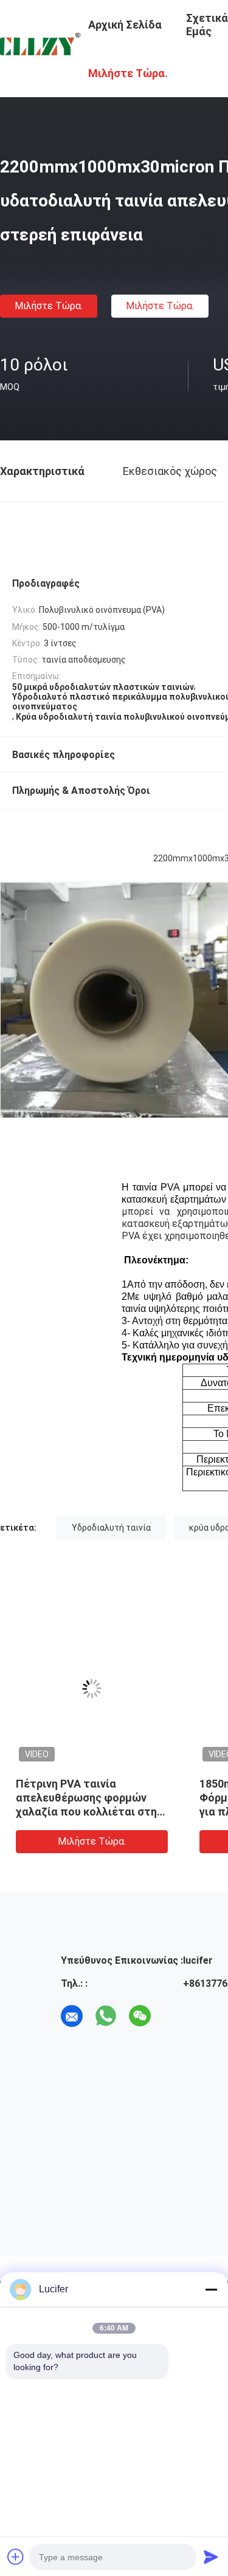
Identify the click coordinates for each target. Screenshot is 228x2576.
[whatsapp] (106, 2016)
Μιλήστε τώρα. (49, 306)
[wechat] (140, 2016)
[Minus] (211, 2289)
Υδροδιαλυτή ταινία (111, 1528)
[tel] (174, 2016)
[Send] (211, 2557)
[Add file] (16, 2557)
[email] (72, 2016)
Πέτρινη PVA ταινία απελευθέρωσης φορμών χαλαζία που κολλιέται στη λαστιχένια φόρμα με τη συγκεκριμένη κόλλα (86, 1812)
